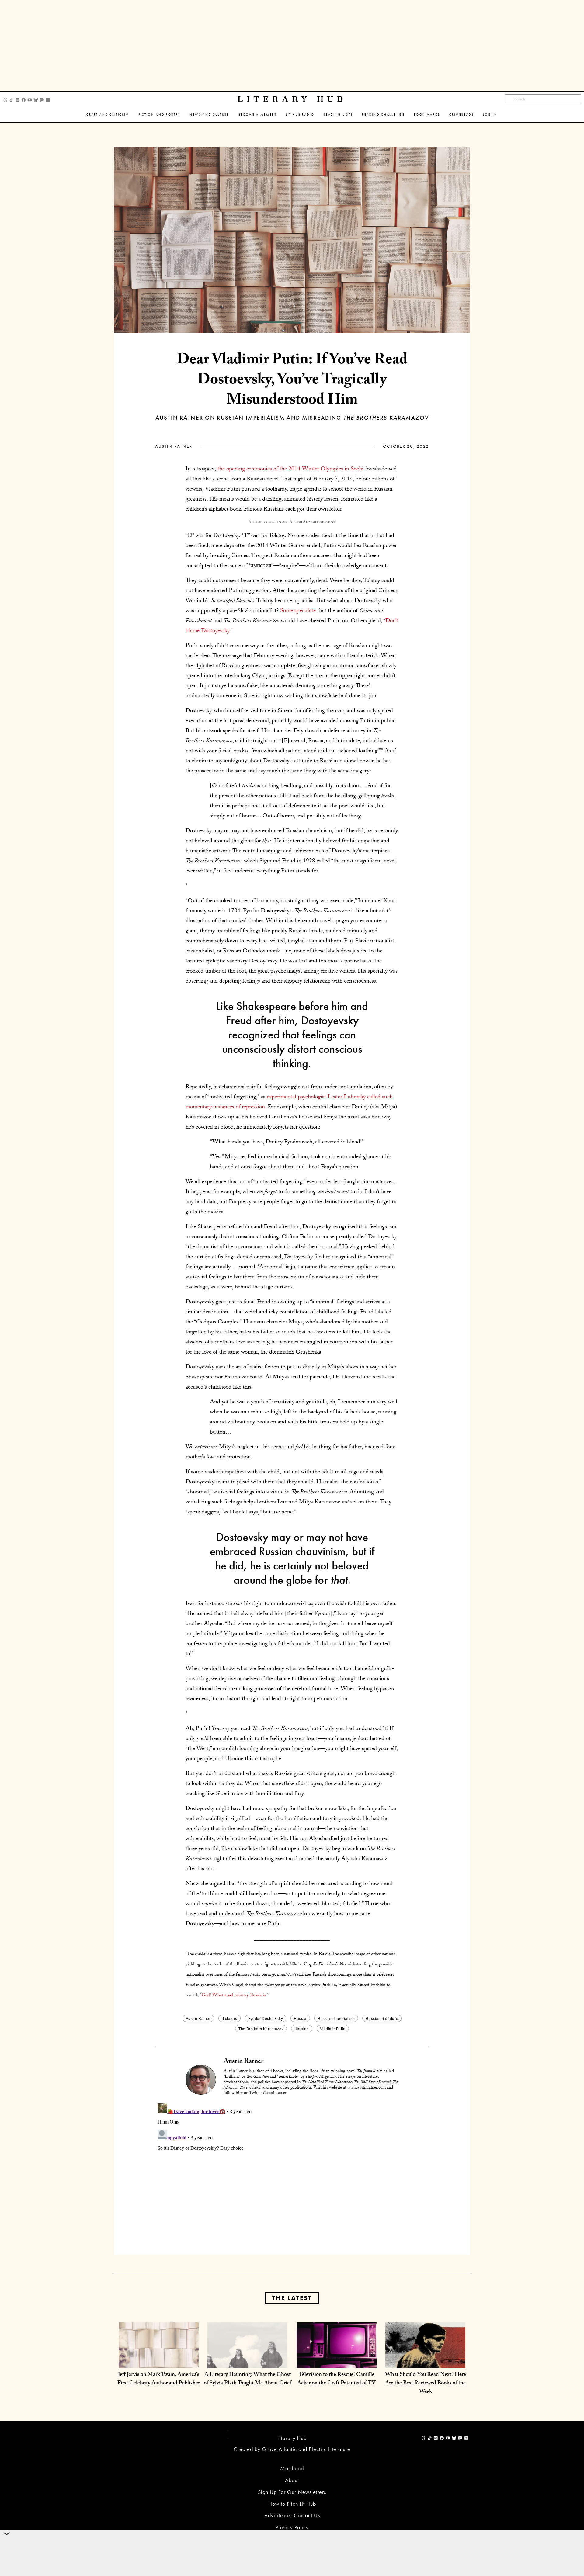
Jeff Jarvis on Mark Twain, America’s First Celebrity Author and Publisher (159, 2379)
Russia (300, 2018)
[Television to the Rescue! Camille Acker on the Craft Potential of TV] (337, 2362)
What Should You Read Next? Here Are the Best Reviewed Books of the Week (426, 2384)
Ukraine (302, 2028)
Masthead (292, 2468)
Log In (490, 114)
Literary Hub (292, 99)
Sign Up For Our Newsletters (292, 2492)
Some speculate (298, 611)
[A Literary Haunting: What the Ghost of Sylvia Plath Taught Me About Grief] (247, 2362)
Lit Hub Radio (300, 114)
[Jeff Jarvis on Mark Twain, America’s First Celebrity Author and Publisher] (159, 2362)
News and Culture (209, 114)
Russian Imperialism (336, 2018)
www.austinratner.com (367, 2088)
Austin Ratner (174, 446)
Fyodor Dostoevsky (266, 2018)
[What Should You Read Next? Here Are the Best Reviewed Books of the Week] (425, 2362)
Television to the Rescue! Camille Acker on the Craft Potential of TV (336, 2379)
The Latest (292, 2298)
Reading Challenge (383, 114)
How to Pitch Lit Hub (292, 2504)
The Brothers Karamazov (261, 2028)
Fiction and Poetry (159, 114)
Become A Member (258, 114)
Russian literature (382, 2018)
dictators (229, 2018)
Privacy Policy (292, 2527)
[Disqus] (292, 2177)
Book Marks (427, 114)
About (292, 2480)
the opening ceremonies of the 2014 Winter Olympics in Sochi (290, 470)
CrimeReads (462, 114)
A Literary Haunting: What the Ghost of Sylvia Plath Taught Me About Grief (248, 2379)
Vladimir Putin (333, 2028)
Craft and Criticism (108, 114)
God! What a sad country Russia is (234, 1996)
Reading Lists (338, 114)
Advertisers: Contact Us (292, 2515)
